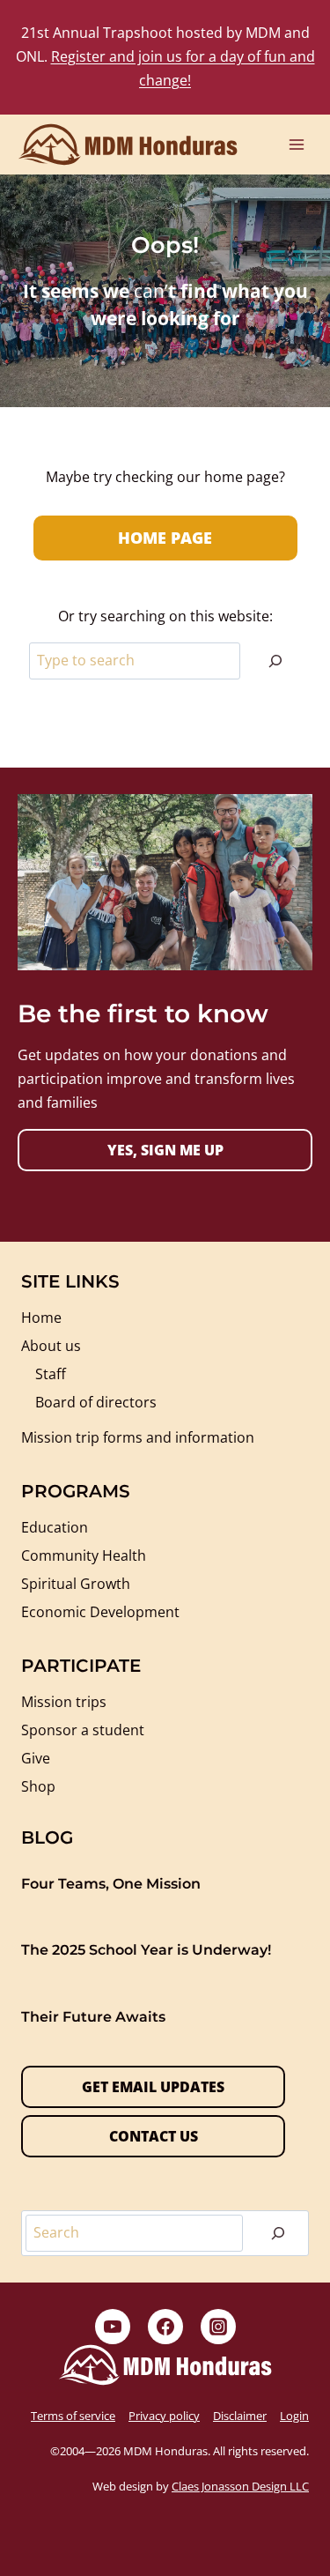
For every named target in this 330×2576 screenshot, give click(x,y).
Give (36, 1758)
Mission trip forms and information (138, 1437)
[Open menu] (296, 144)
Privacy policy (164, 2416)
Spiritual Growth (76, 1584)
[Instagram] (218, 2327)
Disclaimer (240, 2416)
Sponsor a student (83, 1730)
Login (294, 2416)
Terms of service (73, 2416)
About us (51, 1346)
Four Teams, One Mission (111, 1884)
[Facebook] (165, 2327)
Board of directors (96, 1402)
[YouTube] (113, 2327)
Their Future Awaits (93, 2017)
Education (55, 1527)
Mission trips (64, 1702)
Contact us (154, 2136)
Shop (38, 1786)
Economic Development (100, 1612)
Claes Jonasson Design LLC (240, 2486)
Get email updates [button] (153, 2087)
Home (41, 1318)
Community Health (84, 1555)
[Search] (275, 661)
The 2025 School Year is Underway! (146, 1950)
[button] (165, 1150)
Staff (51, 1374)
